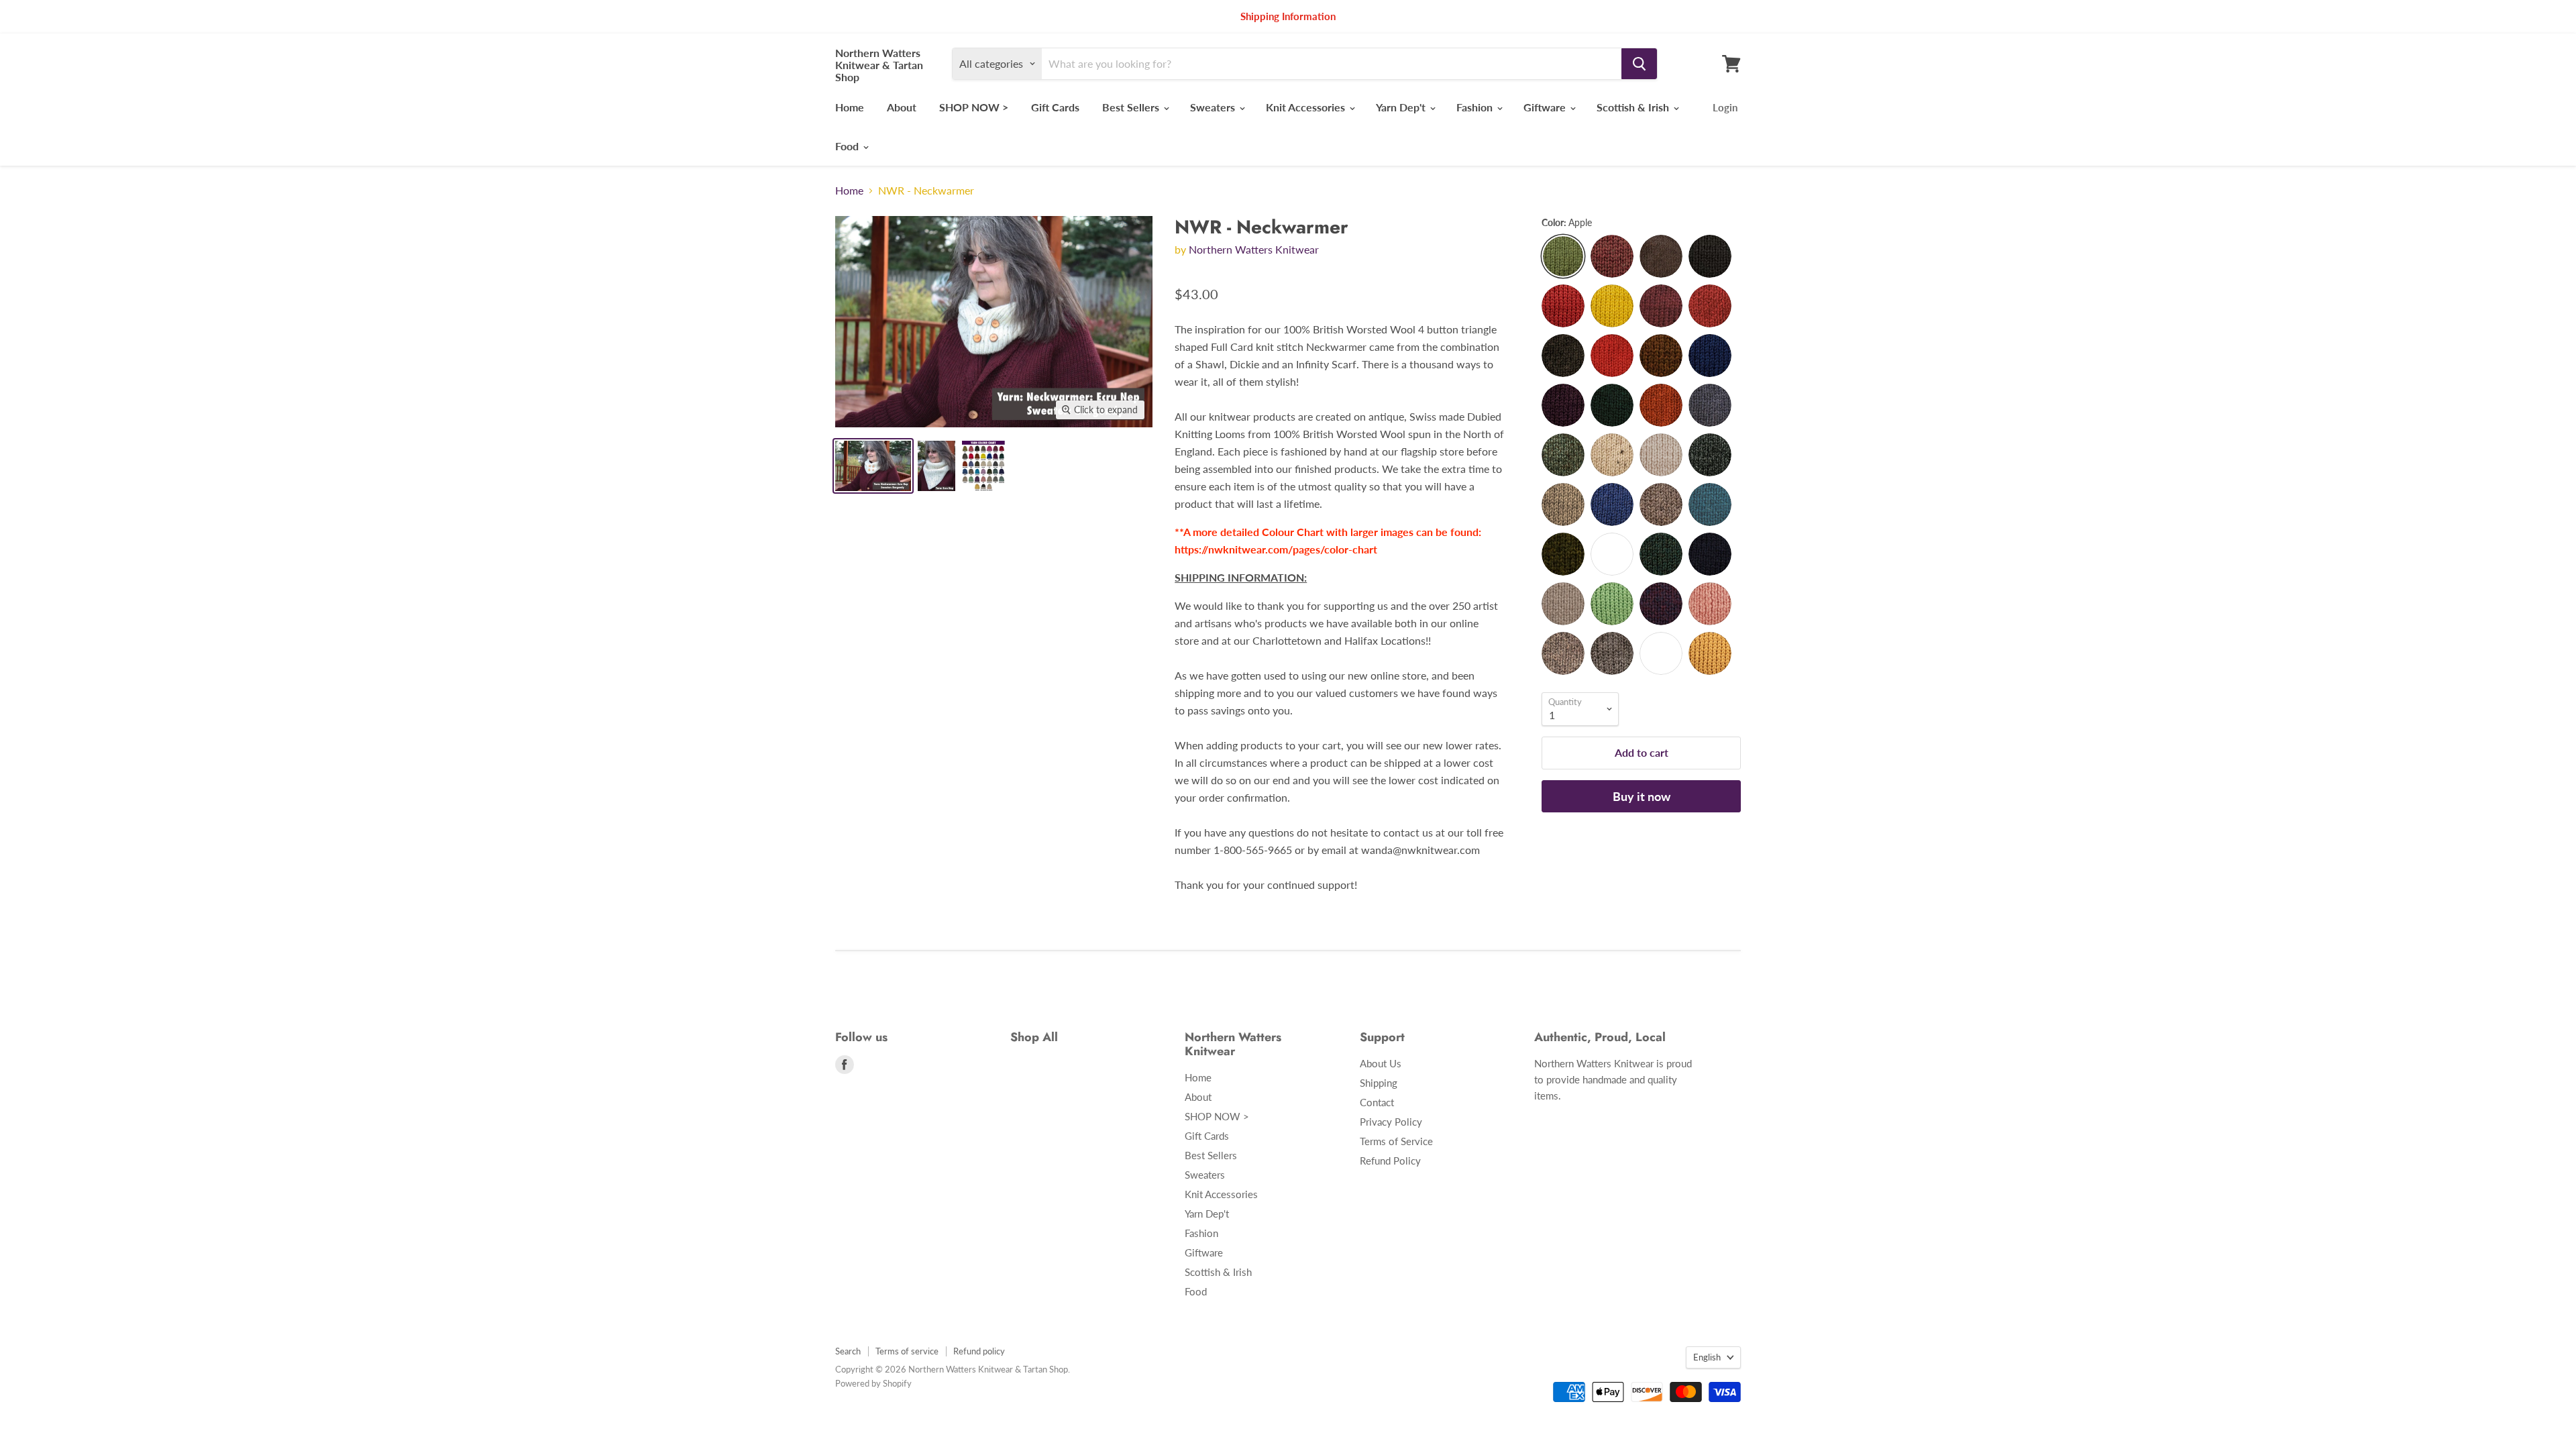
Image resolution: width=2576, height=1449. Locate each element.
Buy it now (1642, 796)
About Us (1381, 1063)
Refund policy (979, 1351)
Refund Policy (1390, 1161)
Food (848, 146)
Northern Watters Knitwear (1254, 249)
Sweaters (1214, 107)
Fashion (1476, 107)
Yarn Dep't (1402, 107)
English (1707, 1357)
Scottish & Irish (1634, 107)
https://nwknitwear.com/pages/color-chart (1276, 549)
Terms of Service (1396, 1141)
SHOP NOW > (974, 107)
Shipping (1379, 1083)
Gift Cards (1055, 107)
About (902, 107)
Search (848, 1351)
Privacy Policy (1391, 1122)
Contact (1377, 1102)
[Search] (1639, 64)
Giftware (1546, 107)
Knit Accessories (1307, 107)
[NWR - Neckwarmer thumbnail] (873, 466)
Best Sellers (1132, 107)
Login (1725, 107)
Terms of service (907, 1351)
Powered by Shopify (873, 1383)
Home (850, 107)
